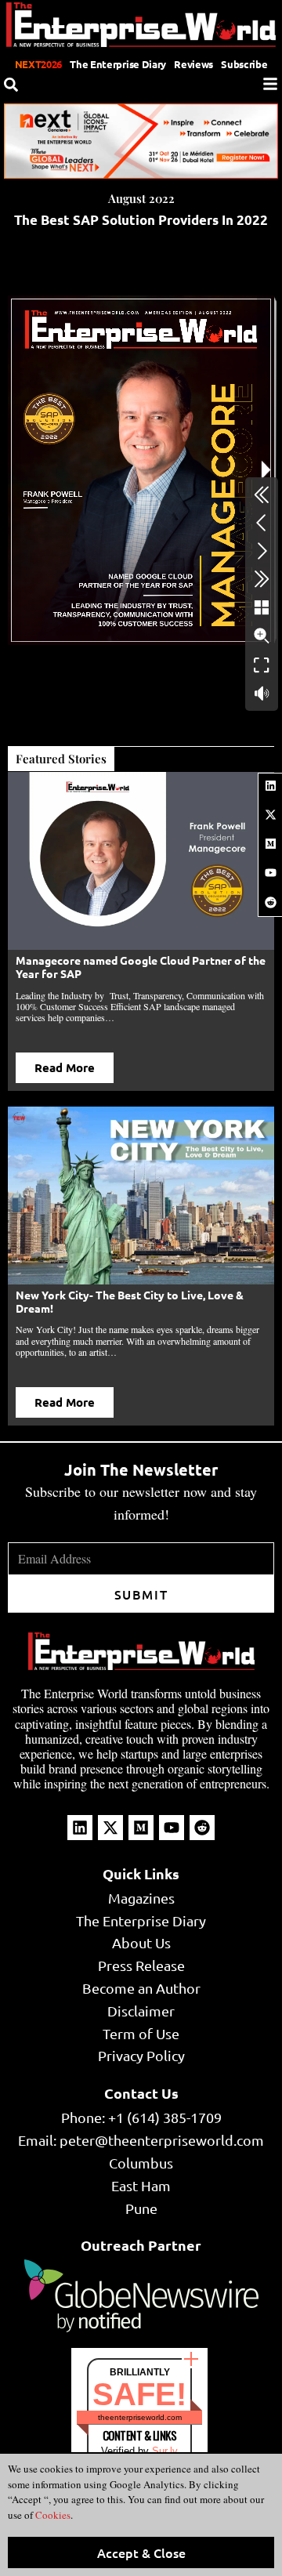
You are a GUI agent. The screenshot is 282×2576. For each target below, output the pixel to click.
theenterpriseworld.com (140, 2417)
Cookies (52, 2515)
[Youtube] (270, 873)
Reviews (193, 64)
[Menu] (270, 84)
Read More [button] (65, 1067)
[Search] (11, 85)
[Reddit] (270, 902)
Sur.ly (165, 2451)
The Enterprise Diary (118, 64)
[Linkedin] (270, 785)
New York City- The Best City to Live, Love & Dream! (130, 1301)
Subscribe (244, 64)
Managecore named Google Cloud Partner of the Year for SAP (141, 967)
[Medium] (270, 844)
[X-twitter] (270, 814)
